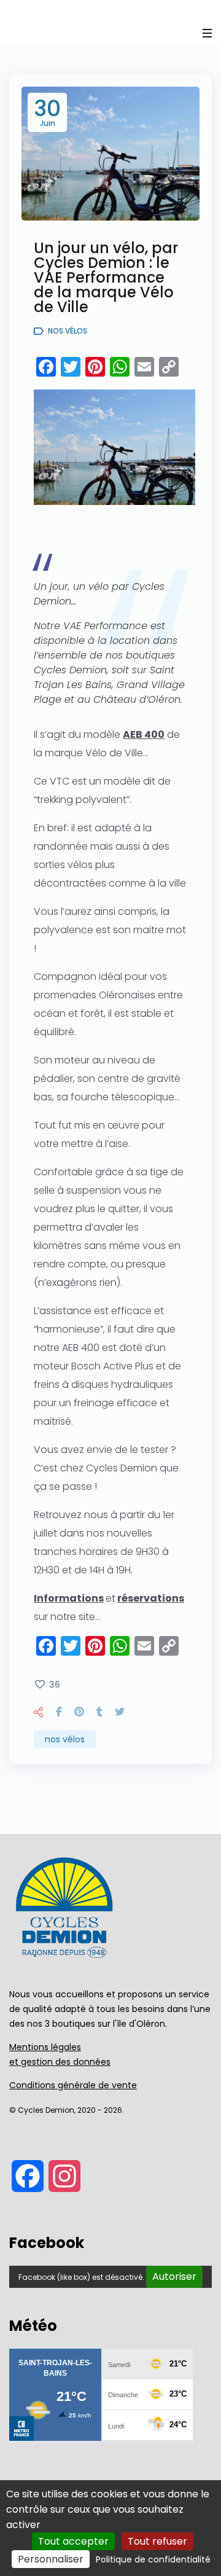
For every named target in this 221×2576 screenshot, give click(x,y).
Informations (69, 1598)
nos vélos (65, 1739)
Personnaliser (51, 2559)
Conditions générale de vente (73, 2085)
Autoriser (174, 2277)
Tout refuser (157, 2541)
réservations (151, 1598)
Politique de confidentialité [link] (153, 2559)
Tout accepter (73, 2541)
